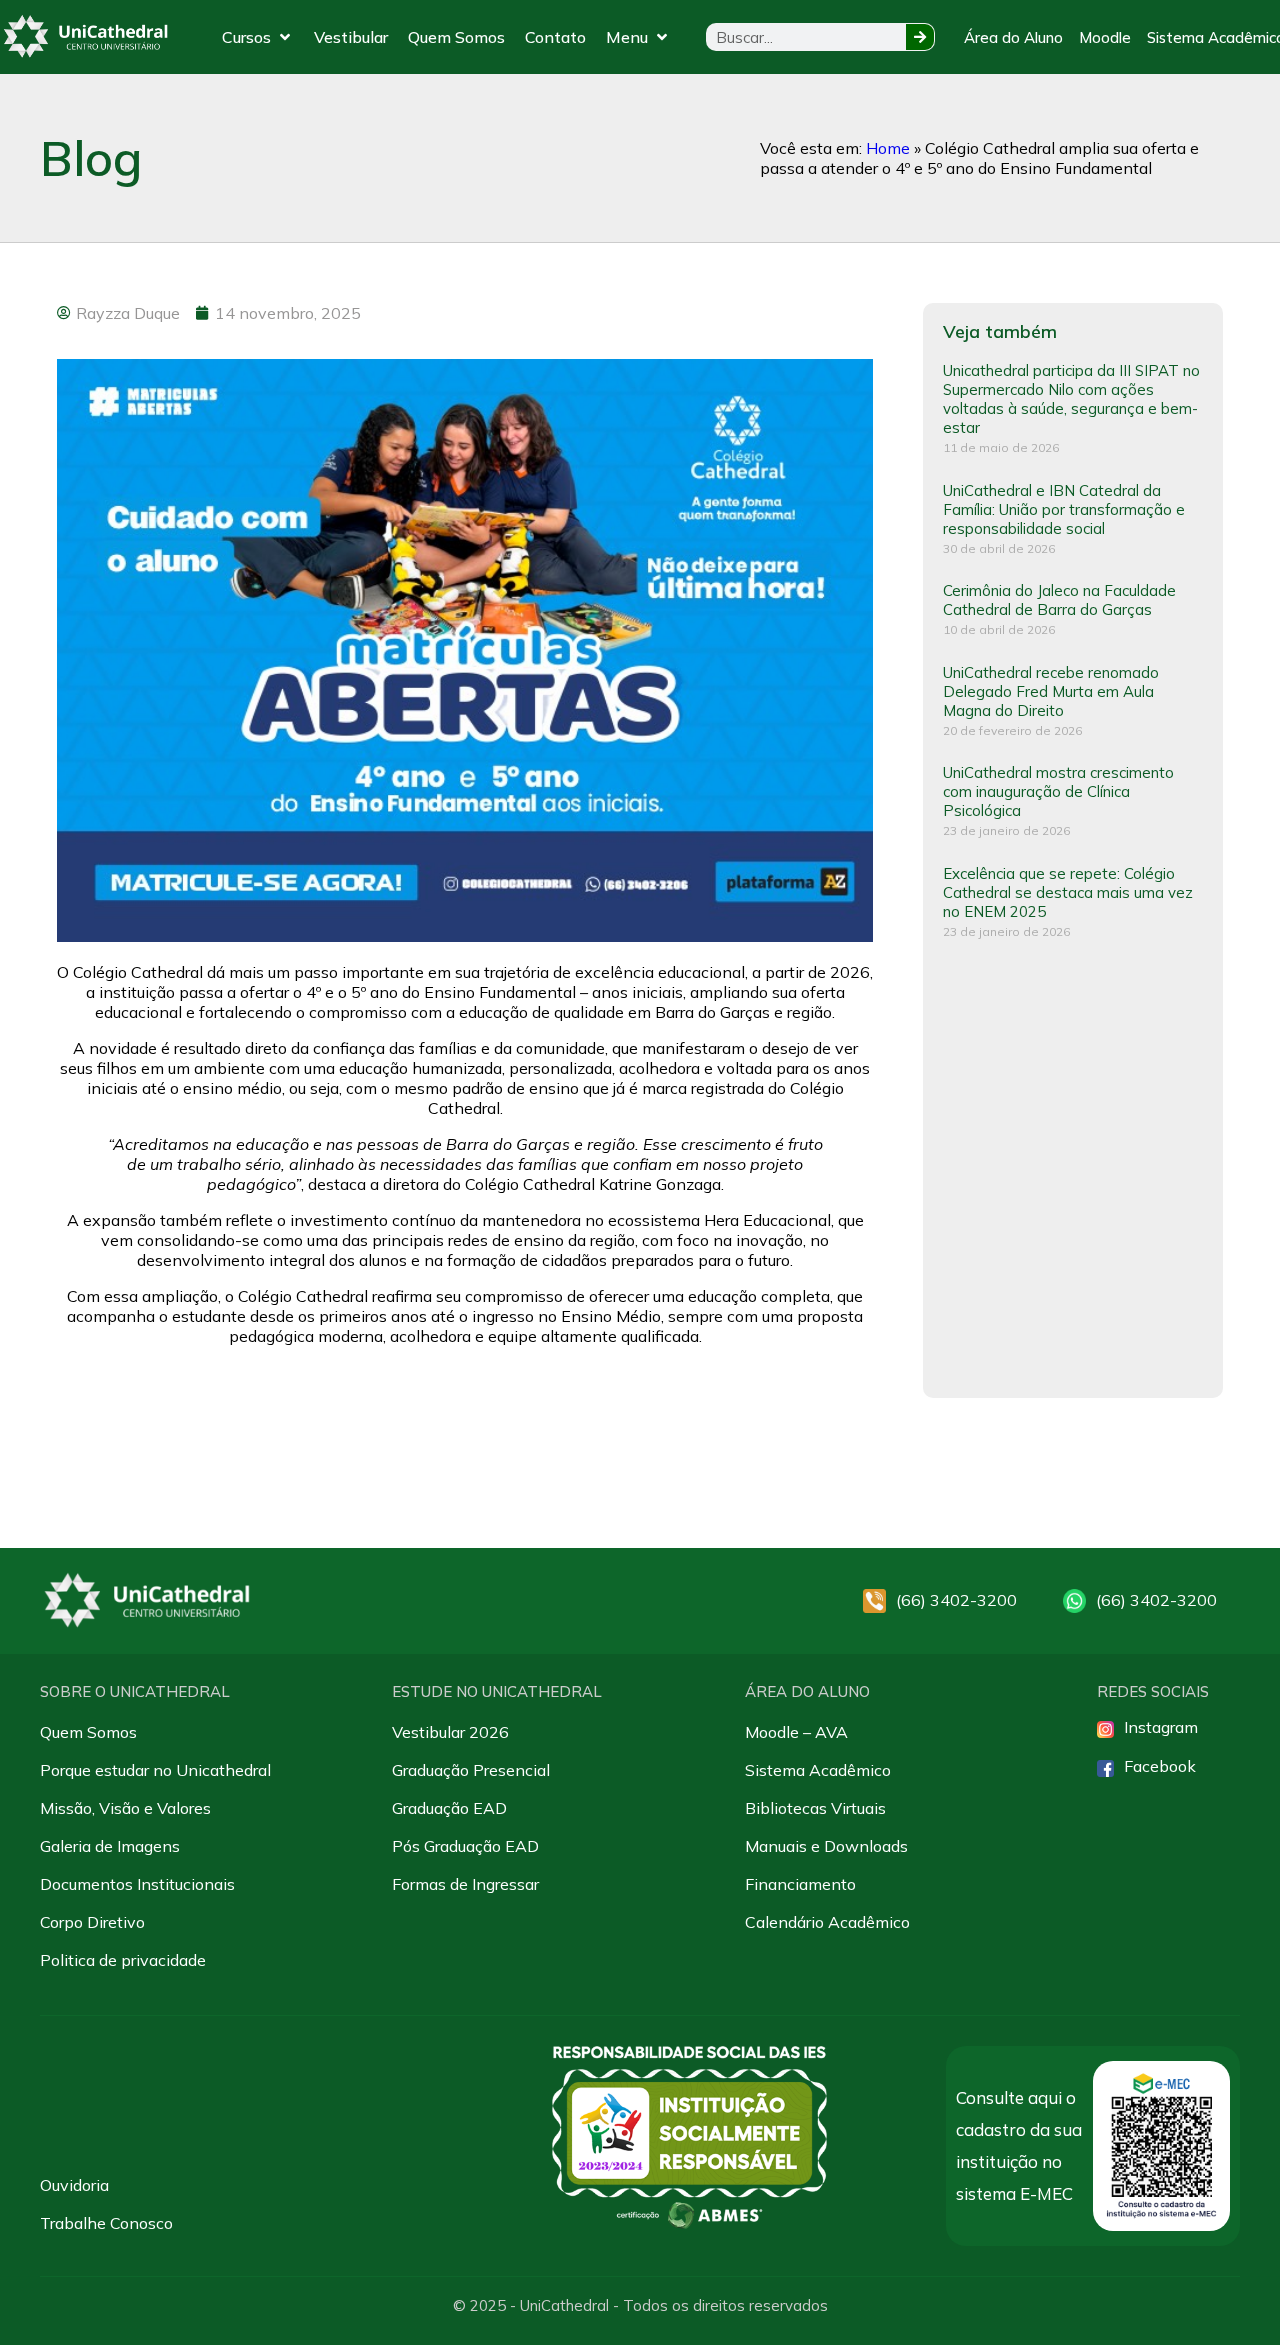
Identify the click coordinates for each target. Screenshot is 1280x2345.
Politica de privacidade (123, 1960)
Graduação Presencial (471, 1770)
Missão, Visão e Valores (125, 1808)
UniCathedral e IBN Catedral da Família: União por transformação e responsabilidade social (1064, 509)
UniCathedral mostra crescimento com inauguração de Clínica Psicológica (1058, 791)
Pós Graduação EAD (465, 1846)
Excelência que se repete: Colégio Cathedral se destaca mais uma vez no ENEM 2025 (1068, 892)
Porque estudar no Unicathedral (155, 1770)
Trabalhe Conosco (106, 2223)
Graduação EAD (449, 1808)
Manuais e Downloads (826, 1846)
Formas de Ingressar (465, 1884)
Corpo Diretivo (92, 1922)
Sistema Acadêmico (818, 1770)
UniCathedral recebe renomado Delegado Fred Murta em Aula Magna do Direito (1051, 691)
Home (888, 148)
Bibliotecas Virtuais (815, 1808)
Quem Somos (88, 1732)
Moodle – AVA (796, 1732)
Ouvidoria (74, 2185)
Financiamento (800, 1884)
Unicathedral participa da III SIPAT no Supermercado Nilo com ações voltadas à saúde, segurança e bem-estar (1071, 399)
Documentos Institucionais (137, 1884)
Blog (91, 158)
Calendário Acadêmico (827, 1922)
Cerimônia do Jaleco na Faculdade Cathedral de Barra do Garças (1059, 600)
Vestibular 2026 (450, 1732)
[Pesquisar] (920, 37)
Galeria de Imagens (110, 1846)
